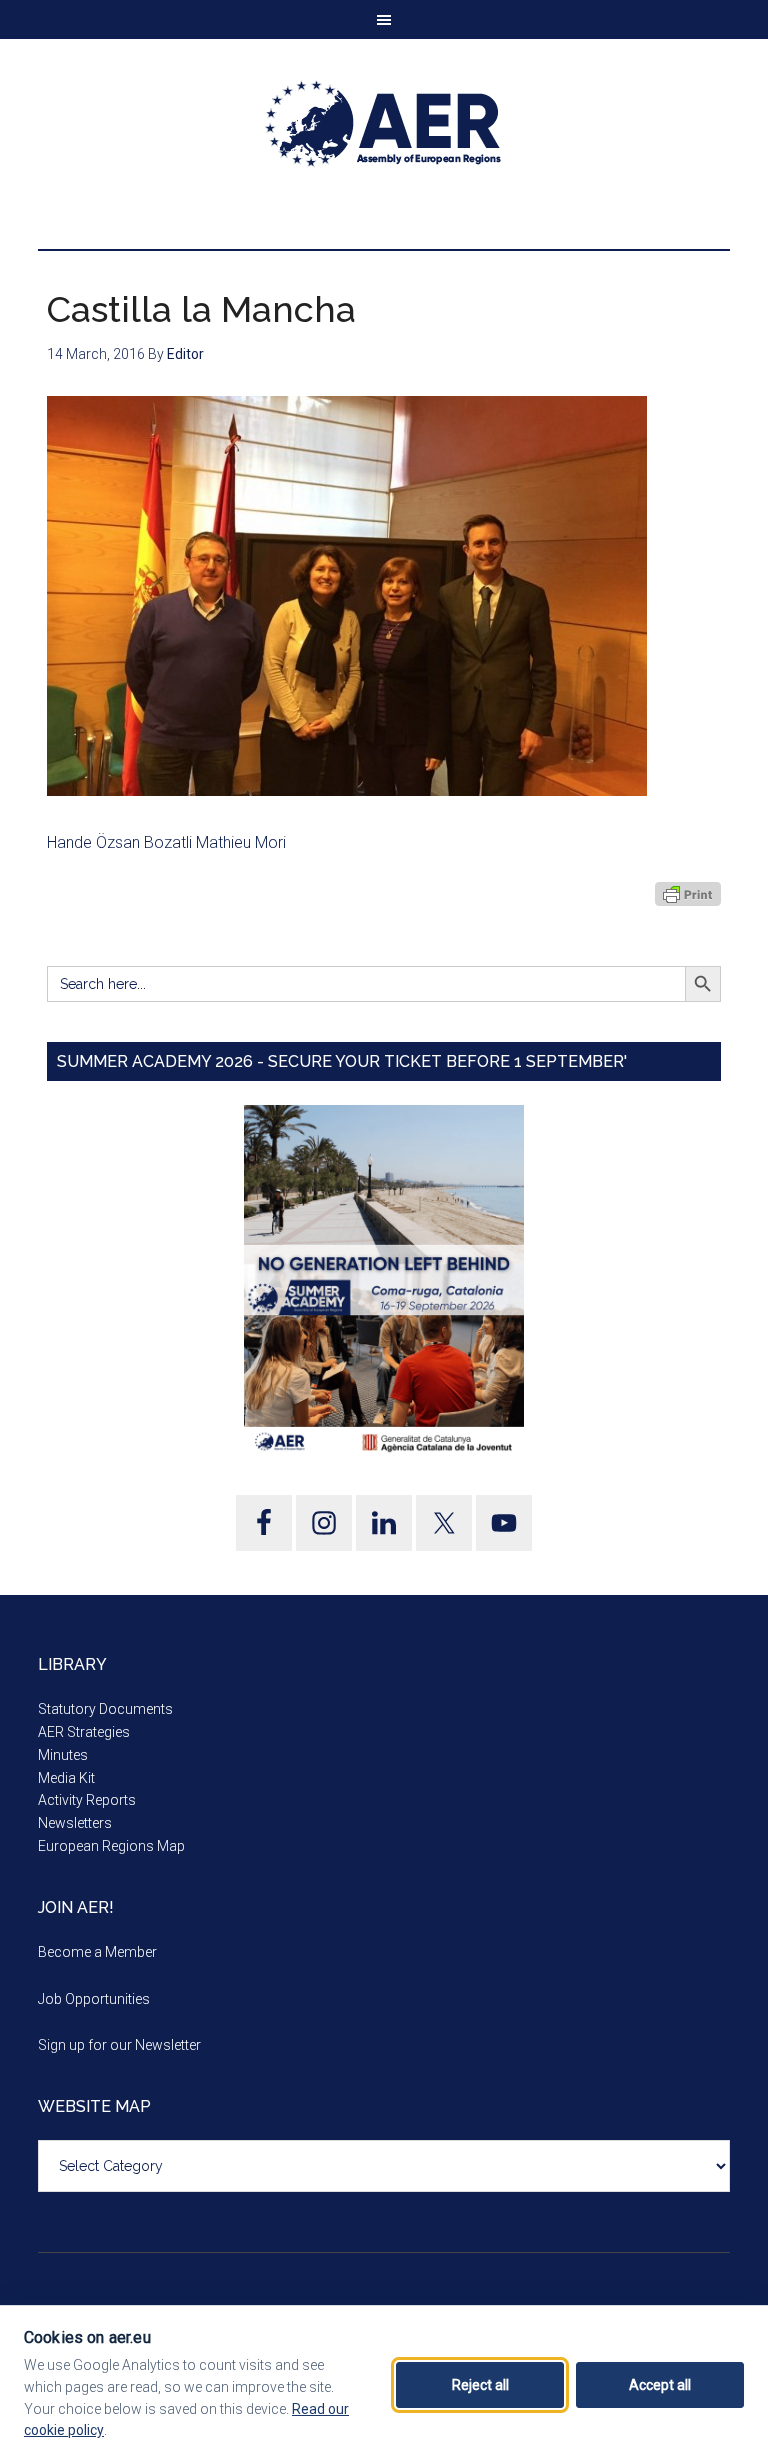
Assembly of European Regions (383, 124)
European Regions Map (111, 1846)
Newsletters (75, 1823)
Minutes (63, 1755)
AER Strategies (84, 1732)
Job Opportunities (94, 1999)
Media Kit (66, 1778)
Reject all (480, 2385)
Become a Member (97, 1952)
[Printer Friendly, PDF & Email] (688, 894)
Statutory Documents (105, 1709)
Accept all (660, 2385)
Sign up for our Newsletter (119, 2045)
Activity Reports (87, 1800)
